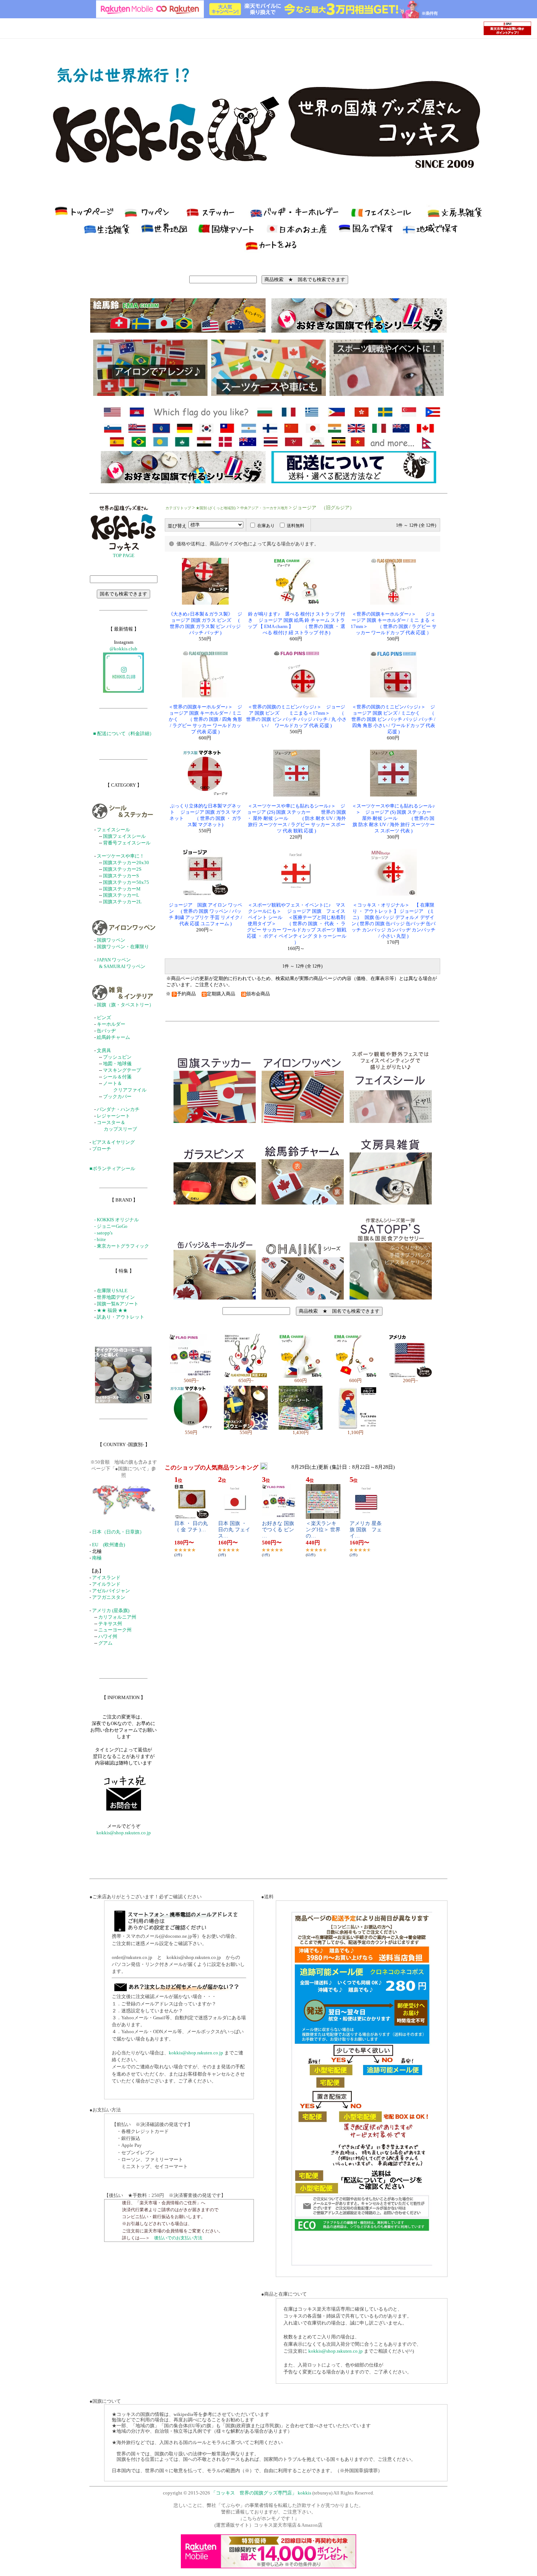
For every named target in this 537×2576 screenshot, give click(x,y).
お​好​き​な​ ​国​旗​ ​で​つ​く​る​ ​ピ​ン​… (279, 1530)
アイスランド (106, 1578)
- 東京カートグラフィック (122, 1246)
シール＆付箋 (117, 1077)
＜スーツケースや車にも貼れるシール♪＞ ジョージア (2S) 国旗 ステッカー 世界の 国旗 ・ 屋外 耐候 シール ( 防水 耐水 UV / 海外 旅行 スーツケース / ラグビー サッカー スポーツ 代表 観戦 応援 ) (296, 818)
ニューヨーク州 (115, 1630)
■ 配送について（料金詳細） (124, 734)
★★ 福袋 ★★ (112, 1310)
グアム (105, 1643)
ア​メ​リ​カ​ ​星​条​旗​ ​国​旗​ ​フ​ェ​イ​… (366, 1530)
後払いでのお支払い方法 (178, 2238)
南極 (97, 1558)
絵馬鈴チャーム (113, 1037)
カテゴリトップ (178, 508)
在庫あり (266, 526)
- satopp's (103, 1233)
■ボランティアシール (112, 1169)
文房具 (104, 1051)
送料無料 (296, 526)
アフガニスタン (109, 1597)
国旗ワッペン (111, 940)
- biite (100, 1240)
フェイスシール (113, 830)
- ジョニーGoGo (111, 1226)
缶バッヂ (106, 1031)
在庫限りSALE (112, 1291)
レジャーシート (113, 1116)
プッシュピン (117, 1057)
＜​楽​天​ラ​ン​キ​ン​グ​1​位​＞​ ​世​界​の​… (323, 1530)
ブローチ (102, 1149)
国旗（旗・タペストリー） (125, 1005)
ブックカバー (117, 1097)
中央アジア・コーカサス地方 (264, 508)
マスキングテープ (122, 1070)
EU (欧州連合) (108, 1545)
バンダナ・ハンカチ (118, 1109)
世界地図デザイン (116, 1297)
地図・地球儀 (117, 1064)
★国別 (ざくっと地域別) (216, 508)
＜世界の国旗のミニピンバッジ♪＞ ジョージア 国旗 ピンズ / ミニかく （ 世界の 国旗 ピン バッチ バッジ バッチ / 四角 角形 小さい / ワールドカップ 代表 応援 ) (393, 719)
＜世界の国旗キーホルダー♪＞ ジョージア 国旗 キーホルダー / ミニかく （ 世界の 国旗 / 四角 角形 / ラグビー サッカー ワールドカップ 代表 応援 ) (205, 719)
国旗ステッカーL (121, 895)
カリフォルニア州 (117, 1617)
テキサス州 (110, 1624)
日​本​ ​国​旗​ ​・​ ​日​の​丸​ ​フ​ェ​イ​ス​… (234, 1530)
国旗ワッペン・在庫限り (123, 947)
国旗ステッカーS (121, 876)
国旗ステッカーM (122, 889)
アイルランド (106, 1584)
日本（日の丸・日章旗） (118, 1532)
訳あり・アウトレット (121, 1317)
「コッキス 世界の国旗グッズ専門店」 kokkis (261, 2493)
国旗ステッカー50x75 (126, 882)
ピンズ (104, 1018)
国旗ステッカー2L (122, 902)
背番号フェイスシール (127, 843)
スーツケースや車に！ (121, 856)
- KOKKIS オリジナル (117, 1220)
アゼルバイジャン (111, 1591)
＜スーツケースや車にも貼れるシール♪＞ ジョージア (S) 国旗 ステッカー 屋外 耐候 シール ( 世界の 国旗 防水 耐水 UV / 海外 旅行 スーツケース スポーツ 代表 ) (393, 818)
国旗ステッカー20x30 (126, 863)
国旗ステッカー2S (122, 869)
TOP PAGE (124, 556)
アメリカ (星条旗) (111, 1611)
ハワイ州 (108, 1637)
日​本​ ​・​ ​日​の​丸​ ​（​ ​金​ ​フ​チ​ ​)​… (194, 1527)
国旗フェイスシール (124, 836)
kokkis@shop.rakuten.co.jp (124, 1833)
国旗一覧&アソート (118, 1304)
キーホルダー (111, 1024)
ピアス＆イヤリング (113, 1142)
